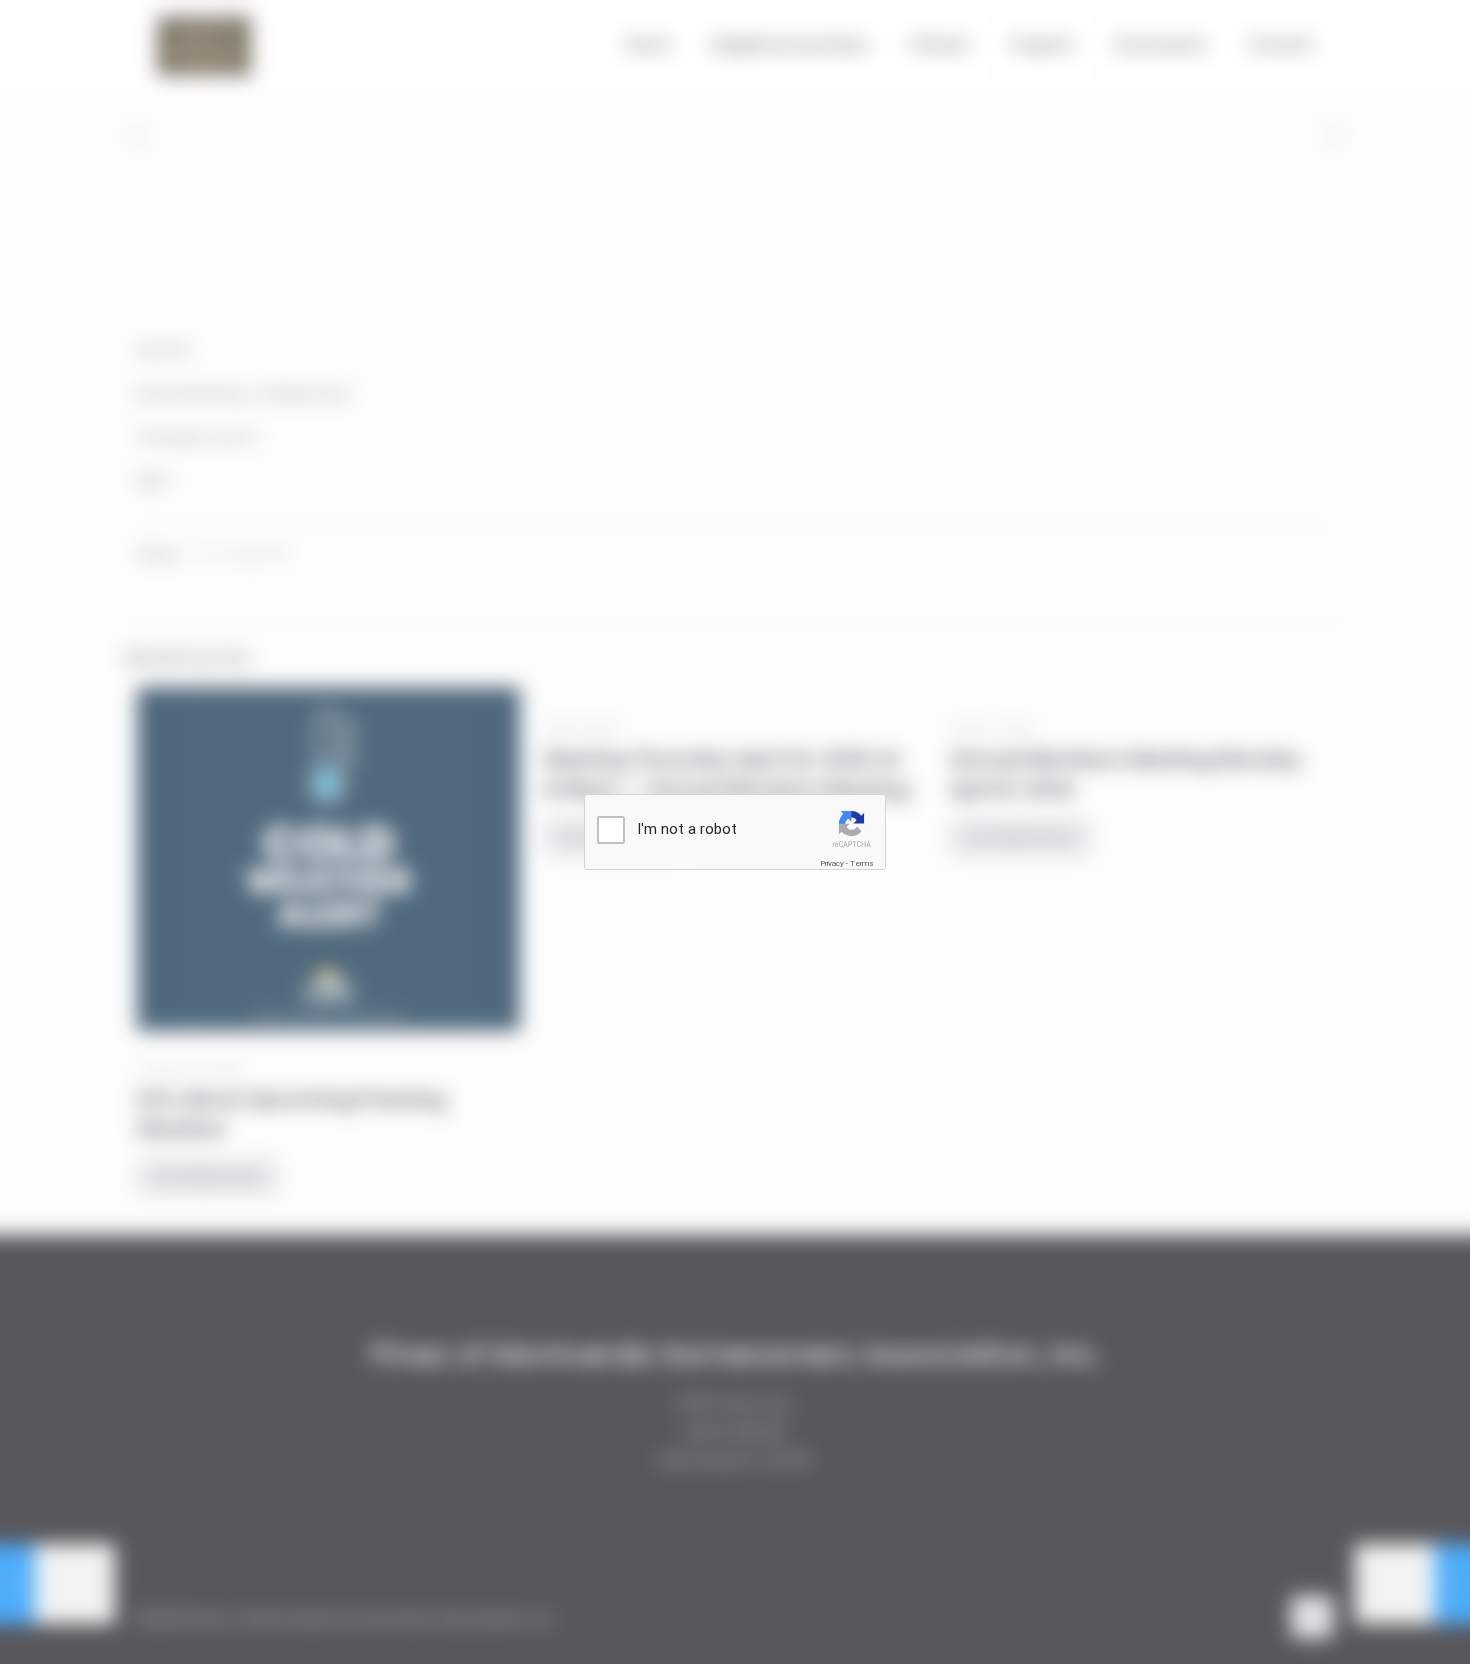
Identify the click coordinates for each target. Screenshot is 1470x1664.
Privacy (832, 863)
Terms (862, 863)
